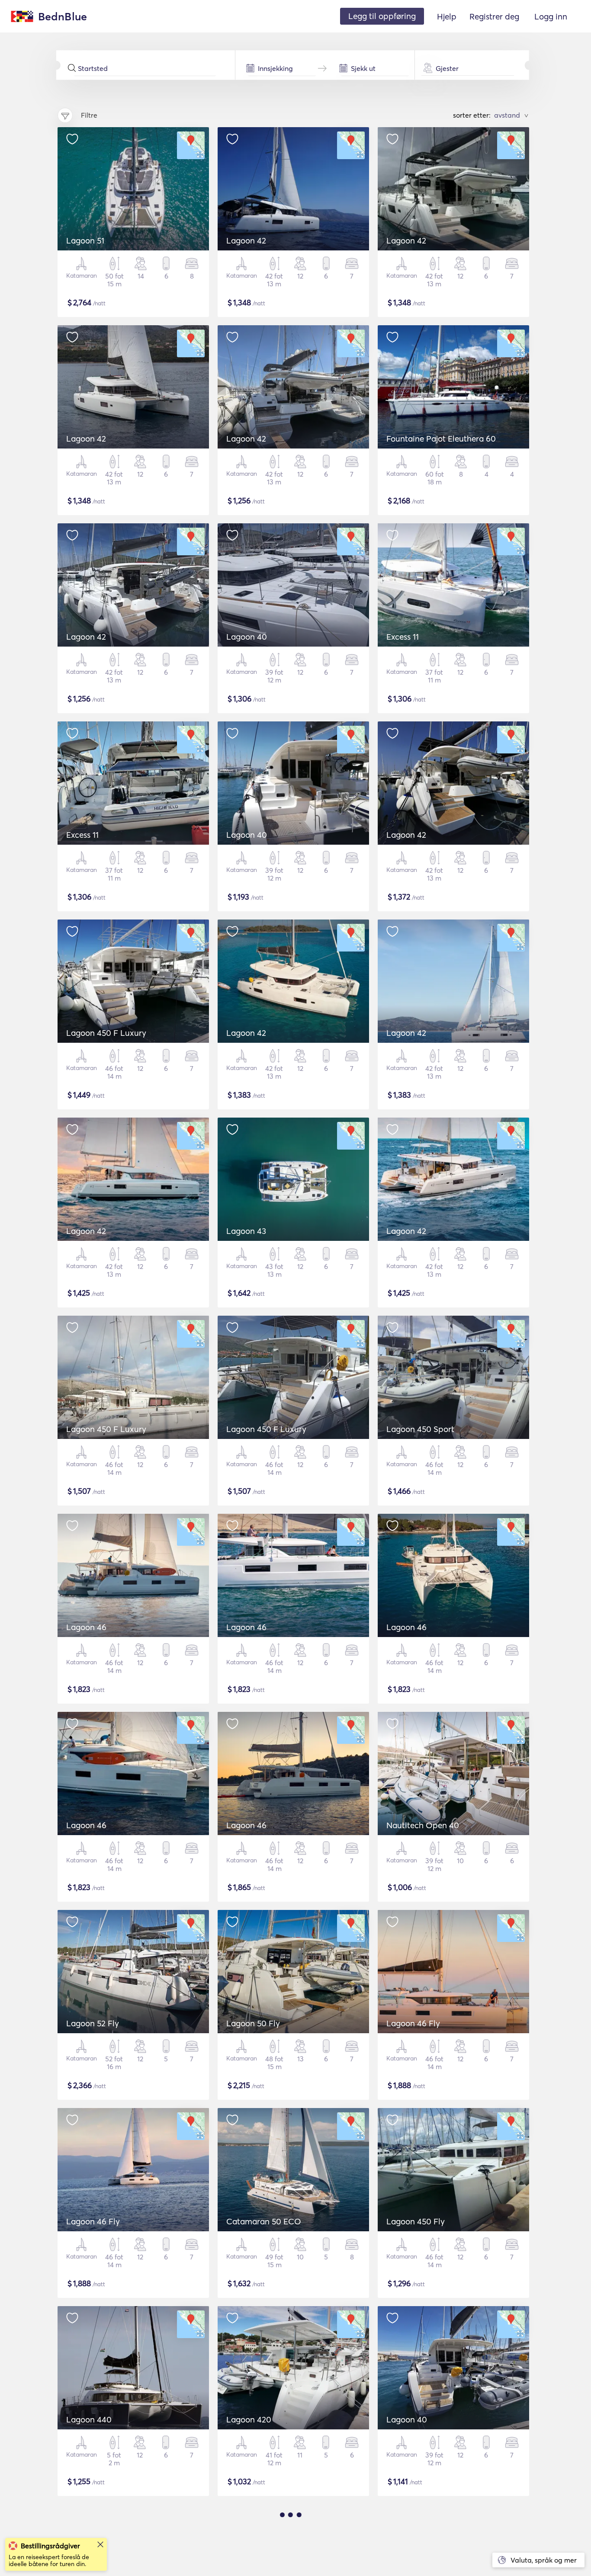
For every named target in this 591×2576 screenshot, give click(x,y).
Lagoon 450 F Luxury (106, 1033)
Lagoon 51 (85, 240)
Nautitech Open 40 (423, 1825)
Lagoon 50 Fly (253, 2023)
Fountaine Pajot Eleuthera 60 (441, 439)
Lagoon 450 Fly (416, 2221)
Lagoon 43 (246, 1231)
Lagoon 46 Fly (413, 2023)
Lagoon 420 (249, 2419)
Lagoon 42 (246, 240)
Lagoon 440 (89, 2419)
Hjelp (447, 16)
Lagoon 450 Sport (420, 1429)
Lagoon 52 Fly (93, 2023)
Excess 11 (403, 637)
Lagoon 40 (247, 637)
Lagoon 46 (86, 1627)
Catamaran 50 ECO (264, 2221)
